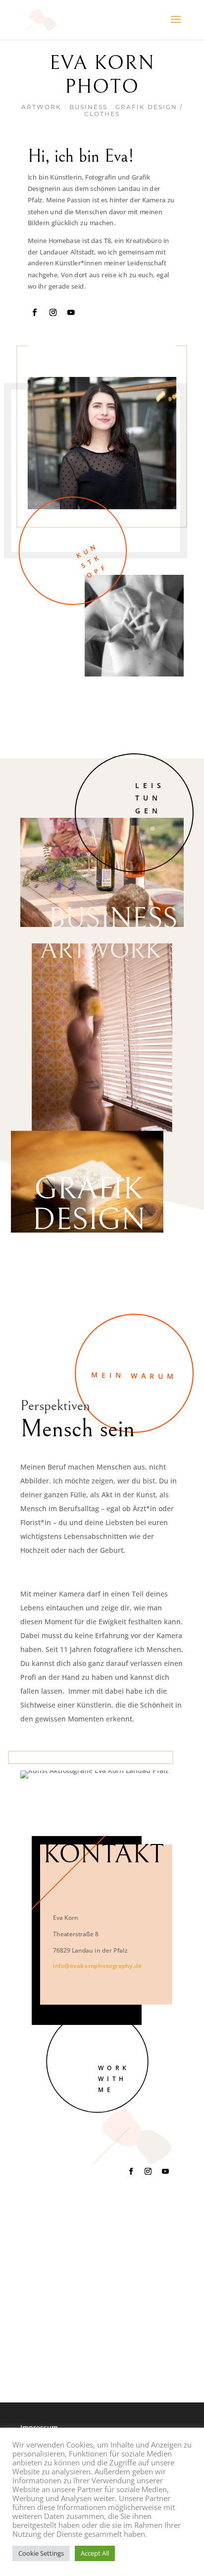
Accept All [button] (95, 2553)
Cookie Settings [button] (41, 2553)
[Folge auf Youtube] (71, 312)
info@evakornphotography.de (97, 1965)
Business (88, 107)
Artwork (41, 107)
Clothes (102, 114)
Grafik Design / (149, 107)
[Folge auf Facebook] (35, 312)
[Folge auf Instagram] (53, 312)
